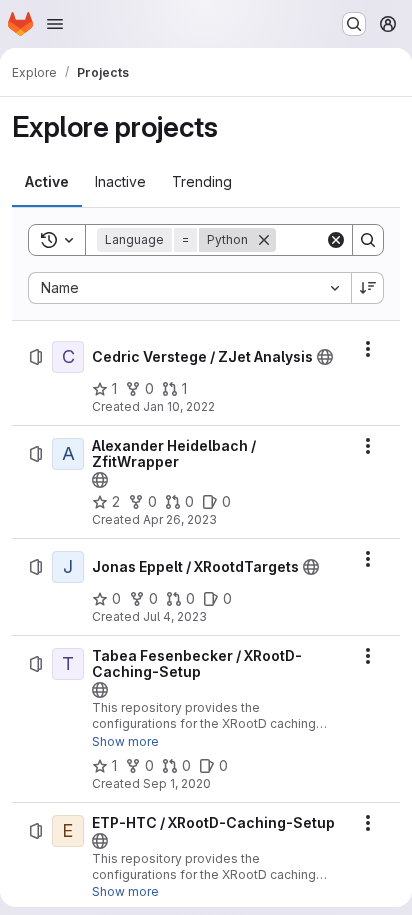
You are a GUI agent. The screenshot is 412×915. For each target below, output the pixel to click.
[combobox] (189, 288)
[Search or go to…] (354, 24)
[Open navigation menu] (55, 24)
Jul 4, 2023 (175, 616)
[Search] (368, 240)
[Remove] (264, 240)
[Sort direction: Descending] (368, 288)
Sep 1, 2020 (177, 783)
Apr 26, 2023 (180, 519)
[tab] (47, 182)
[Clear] (336, 240)
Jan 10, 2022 (179, 406)
